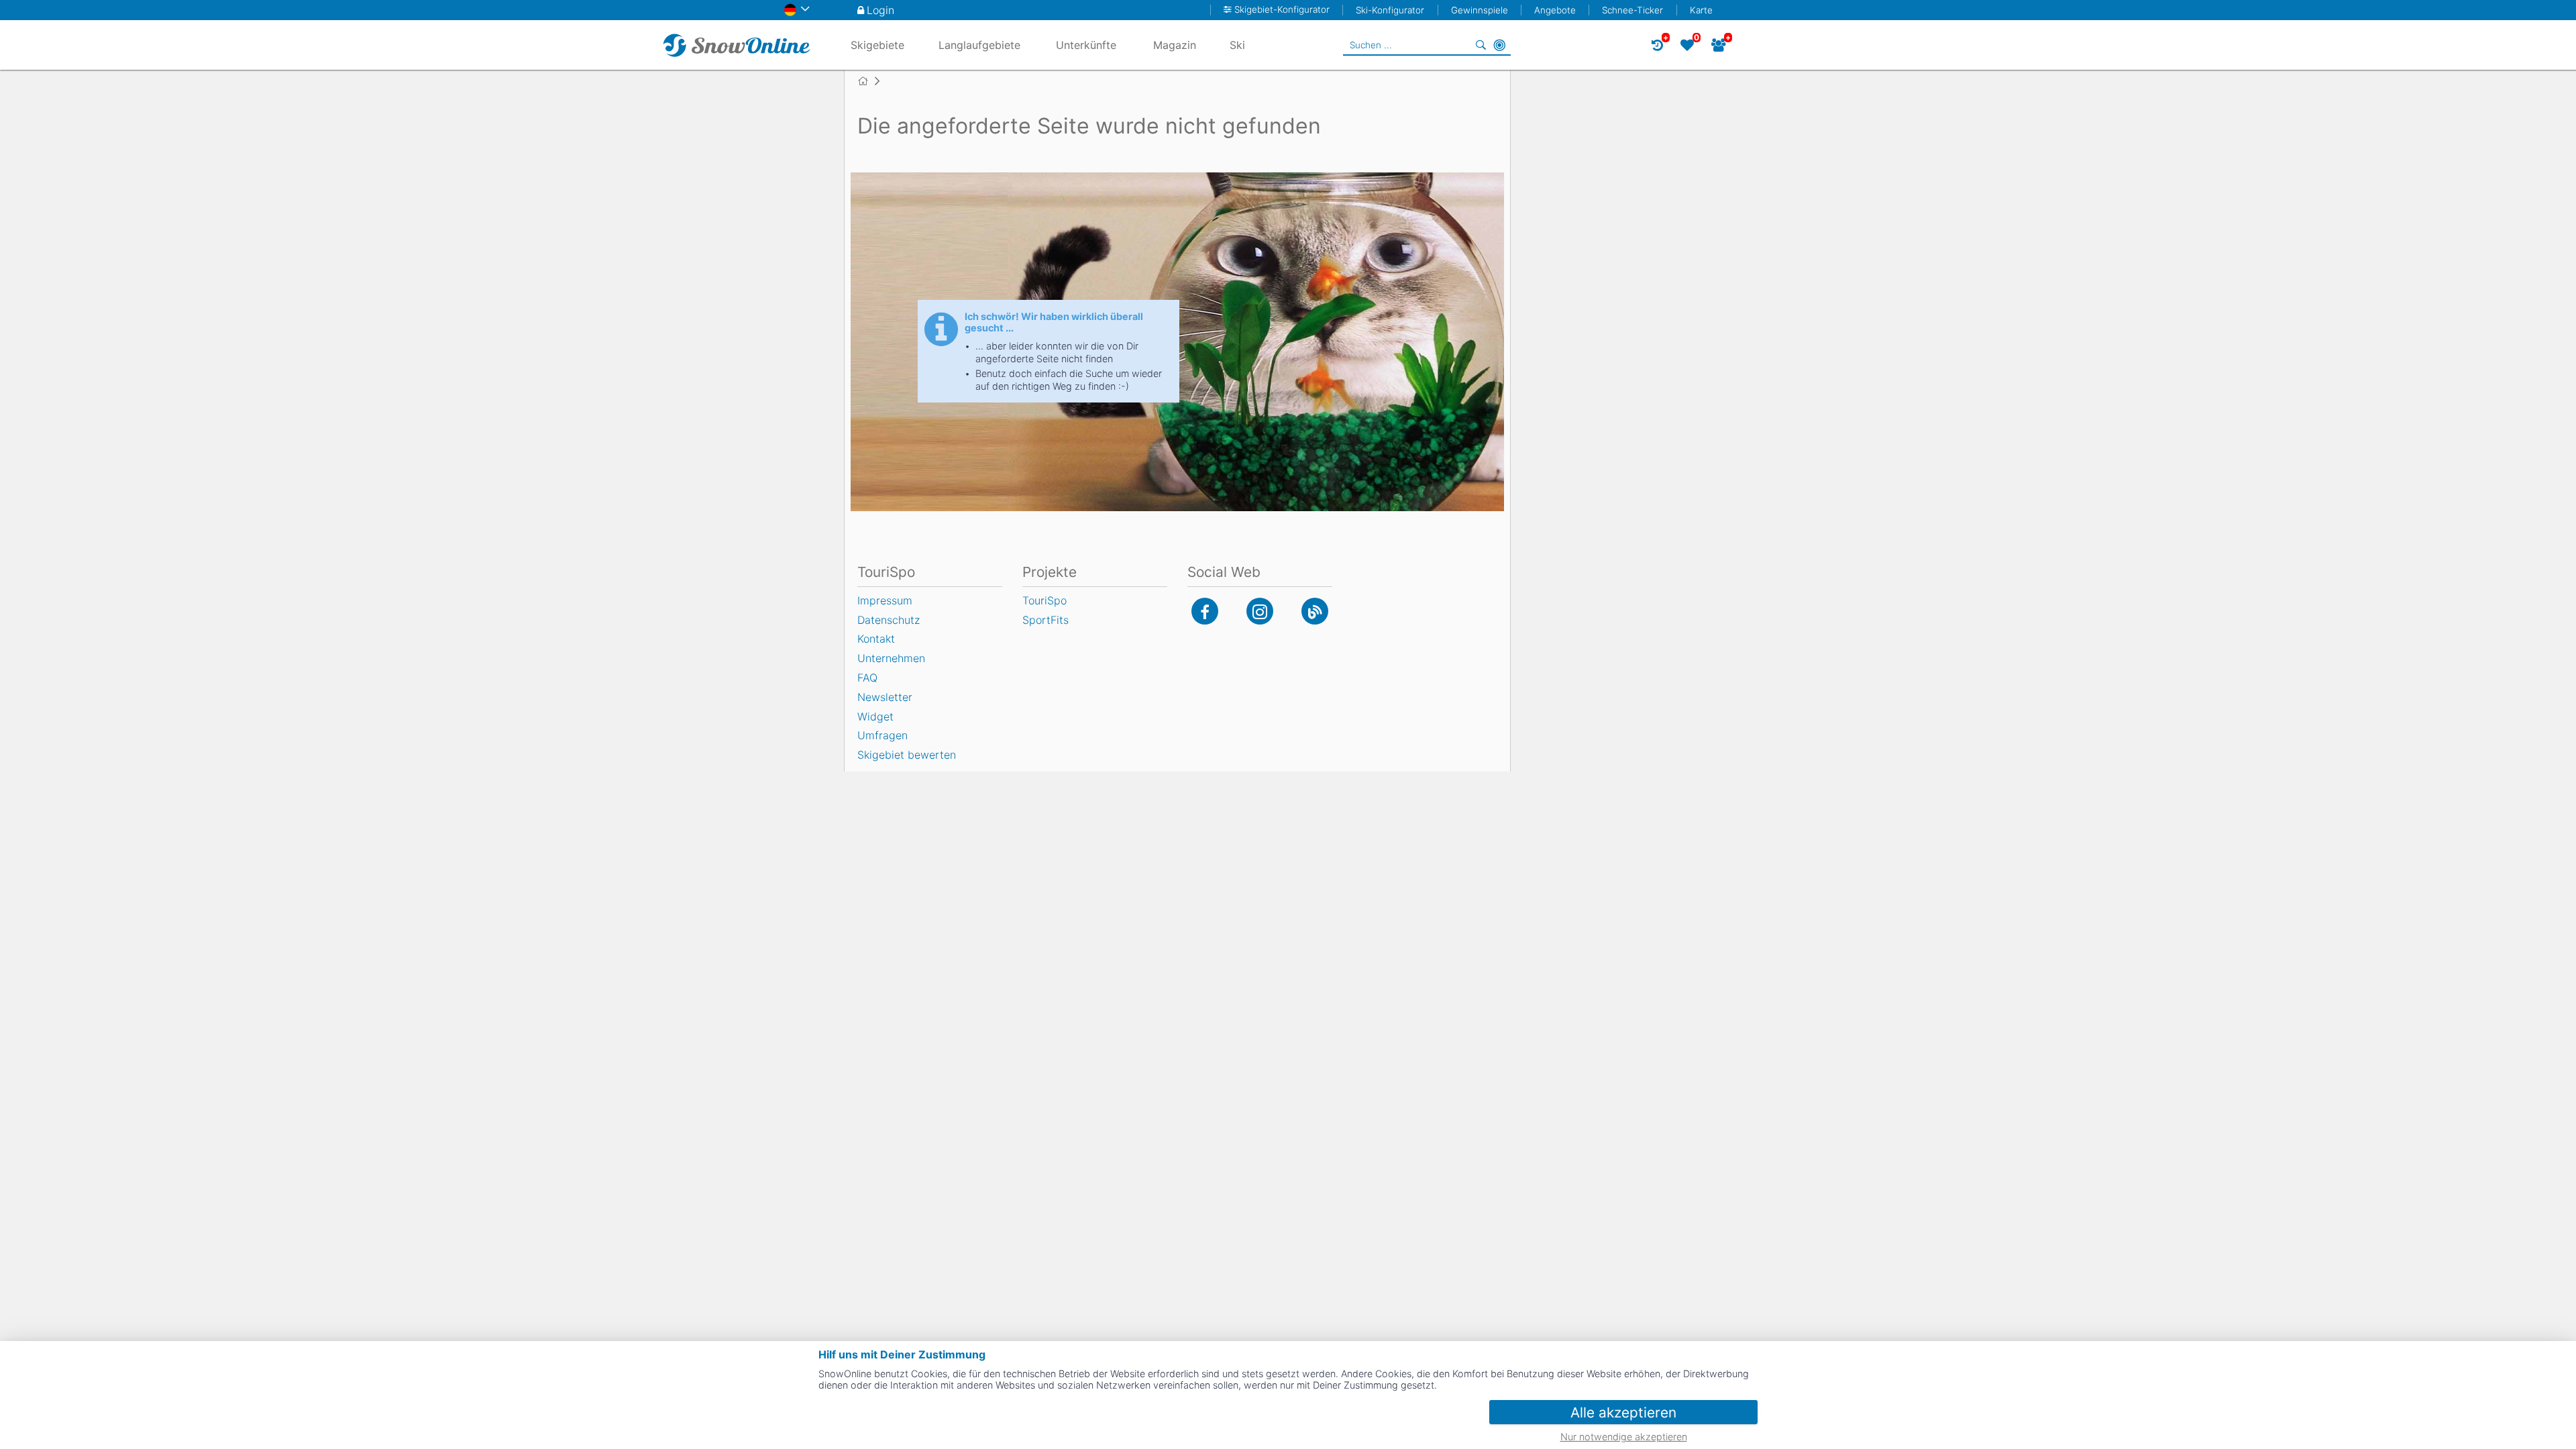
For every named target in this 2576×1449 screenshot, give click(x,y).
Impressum (885, 600)
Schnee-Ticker (1632, 10)
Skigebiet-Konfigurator (1282, 10)
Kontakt (876, 639)
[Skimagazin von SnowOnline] (1315, 611)
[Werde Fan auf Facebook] (1205, 611)
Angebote (1555, 10)
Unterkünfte (1086, 45)
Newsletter (885, 697)
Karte (1701, 10)
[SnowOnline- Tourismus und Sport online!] (868, 81)
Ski (1237, 45)
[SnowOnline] (737, 45)
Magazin (1175, 45)
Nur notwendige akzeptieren (1624, 1437)
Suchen (1481, 45)
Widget (875, 716)
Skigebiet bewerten (907, 755)
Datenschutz (889, 620)
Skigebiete (877, 45)
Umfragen (882, 735)
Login (880, 10)
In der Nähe (1499, 45)
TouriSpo (1044, 600)
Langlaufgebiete (979, 45)
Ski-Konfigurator (1390, 10)
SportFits (1045, 620)
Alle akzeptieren (1623, 1412)
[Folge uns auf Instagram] (1260, 611)
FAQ (867, 678)
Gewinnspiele (1480, 10)
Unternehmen (891, 658)
